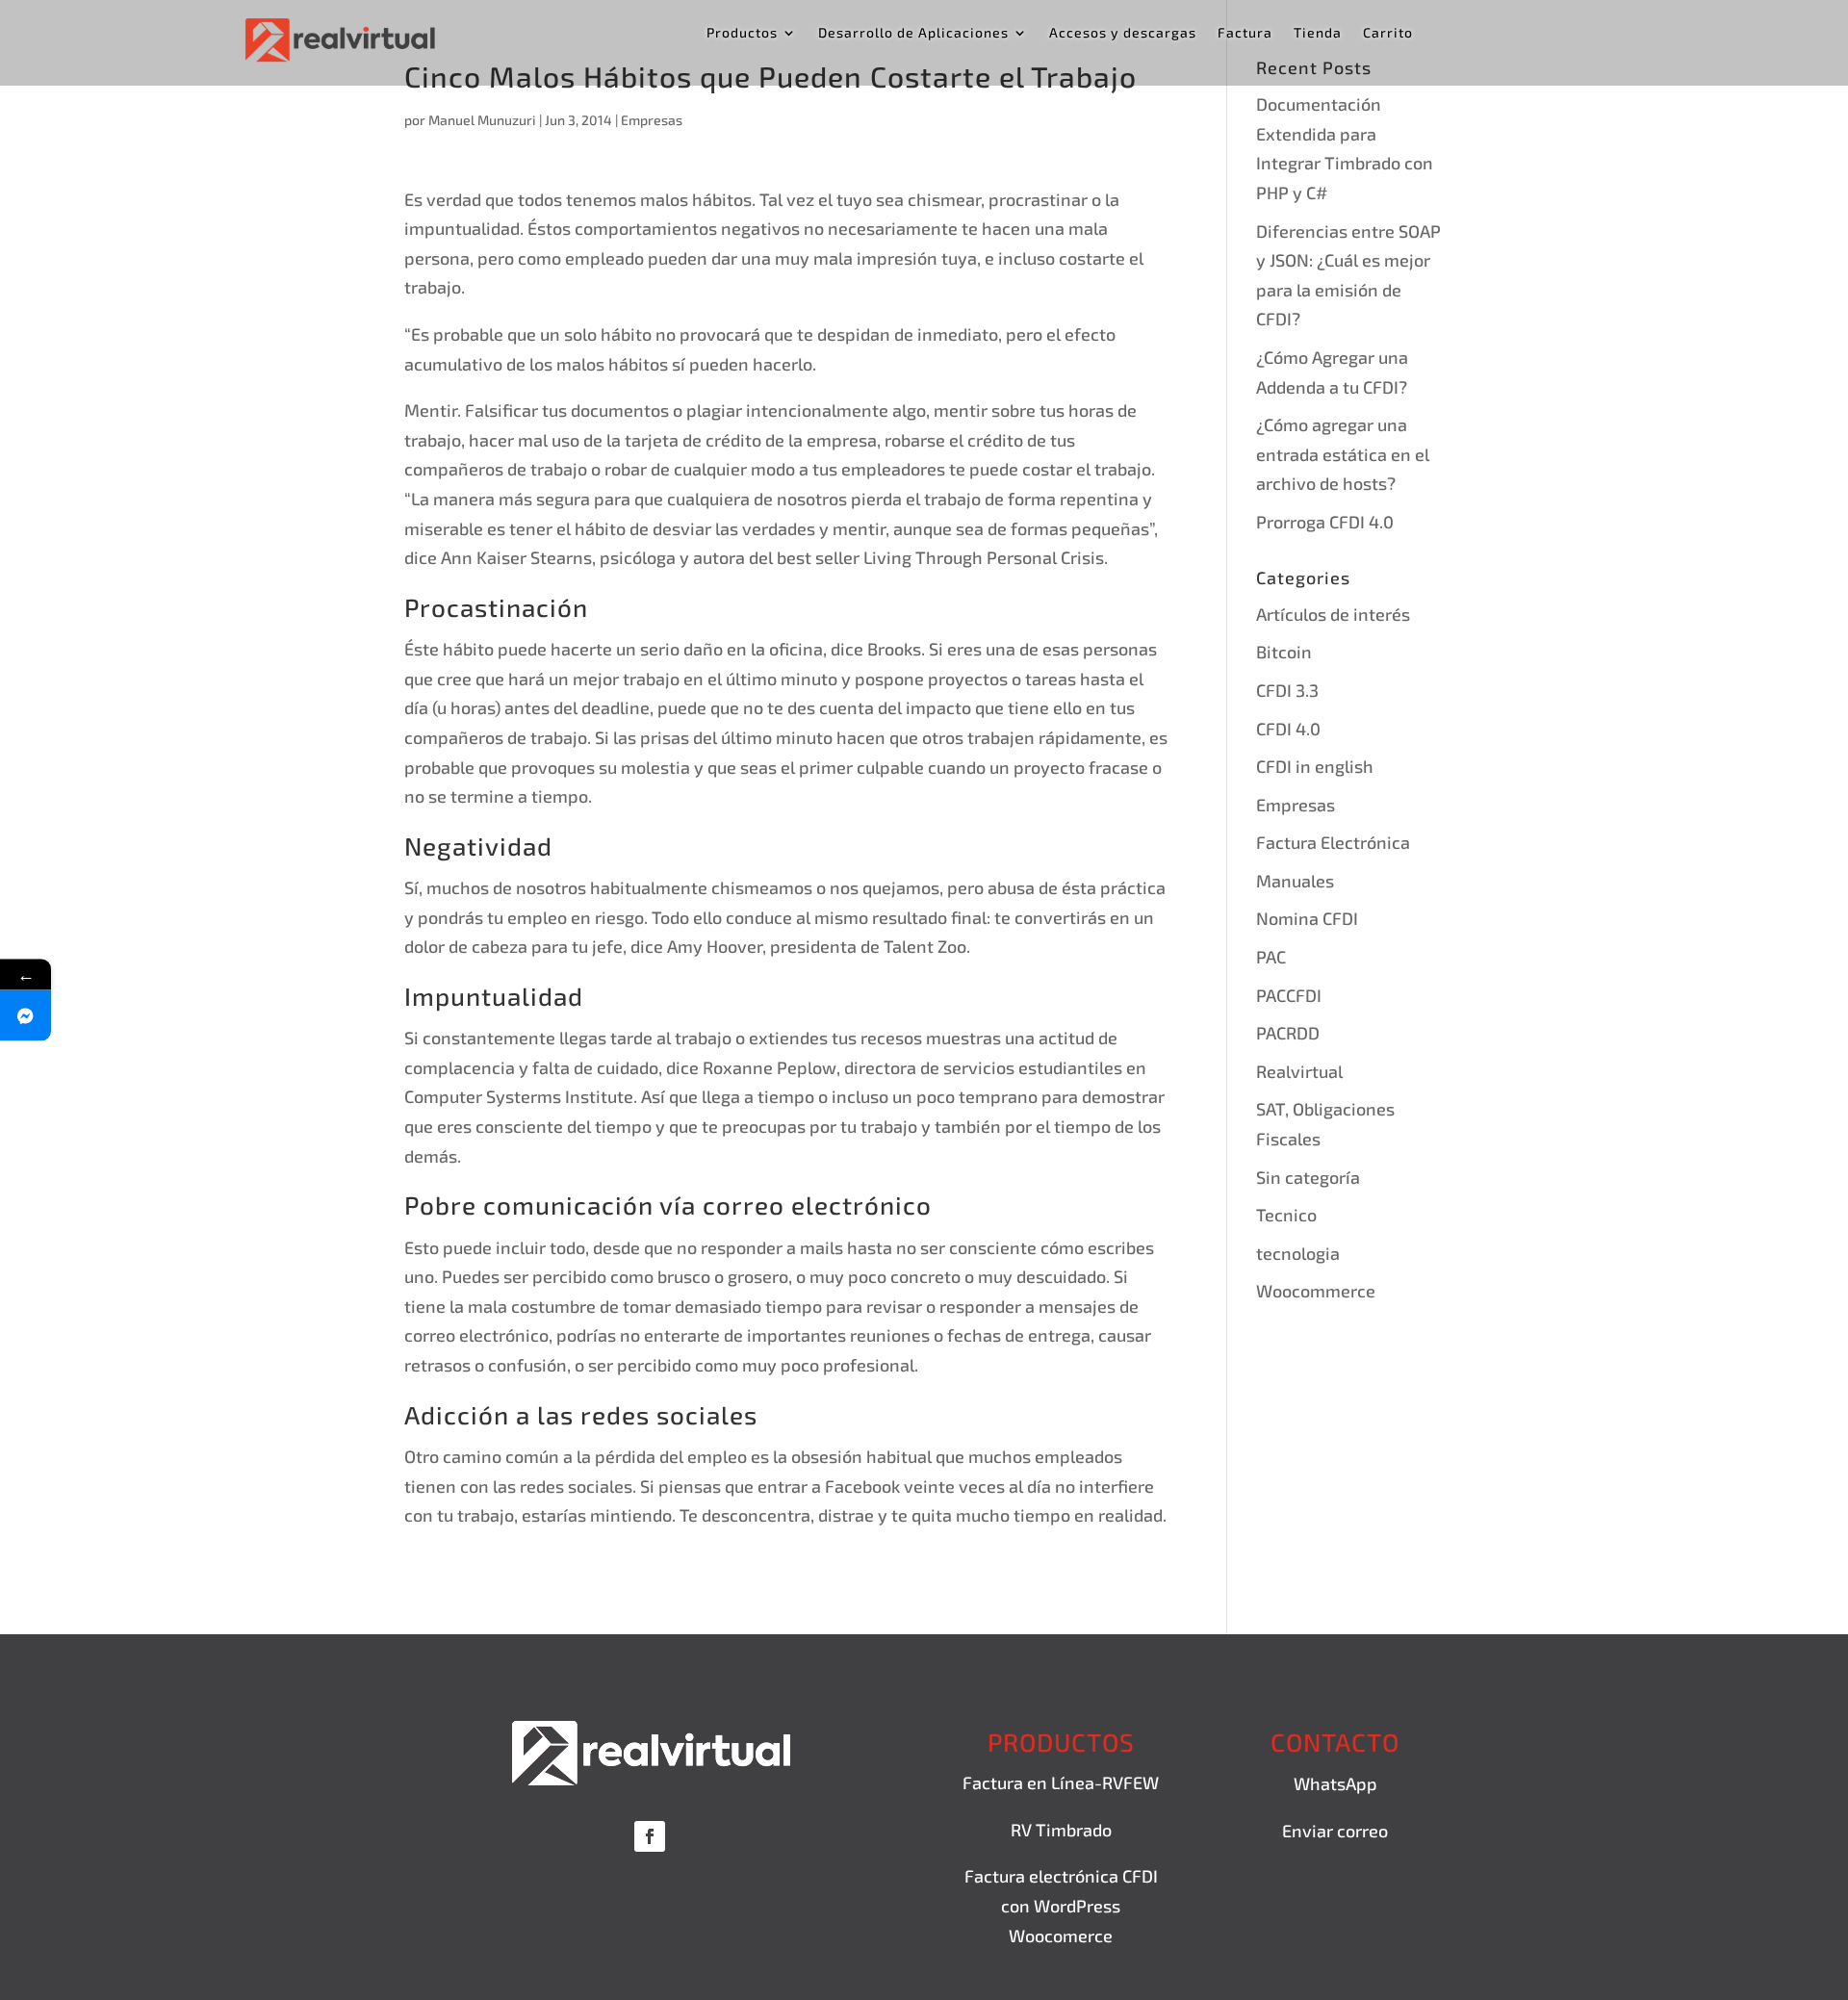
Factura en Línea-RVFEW (1061, 1782)
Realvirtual (1299, 1071)
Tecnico (1286, 1215)
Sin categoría (1308, 1177)
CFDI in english (1315, 766)
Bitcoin (1284, 652)
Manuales (1295, 881)
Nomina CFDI (1307, 918)
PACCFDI (1289, 995)
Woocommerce (1316, 1291)
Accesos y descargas (1123, 33)
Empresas (652, 120)
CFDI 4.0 (1288, 729)
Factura (1245, 33)
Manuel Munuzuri (482, 120)
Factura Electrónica (1333, 842)
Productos (742, 33)
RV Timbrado (1061, 1830)
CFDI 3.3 (1287, 690)
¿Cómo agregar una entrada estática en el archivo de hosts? (1343, 454)
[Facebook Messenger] (26, 1016)
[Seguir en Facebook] (650, 1836)
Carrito (1388, 33)
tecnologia (1298, 1253)
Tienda (1318, 33)
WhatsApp (1335, 1783)
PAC (1271, 957)
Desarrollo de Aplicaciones (913, 33)
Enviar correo (1335, 1831)
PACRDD (1288, 1033)
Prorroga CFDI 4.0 (1325, 522)
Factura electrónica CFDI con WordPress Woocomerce (1061, 1905)
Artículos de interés (1333, 614)
